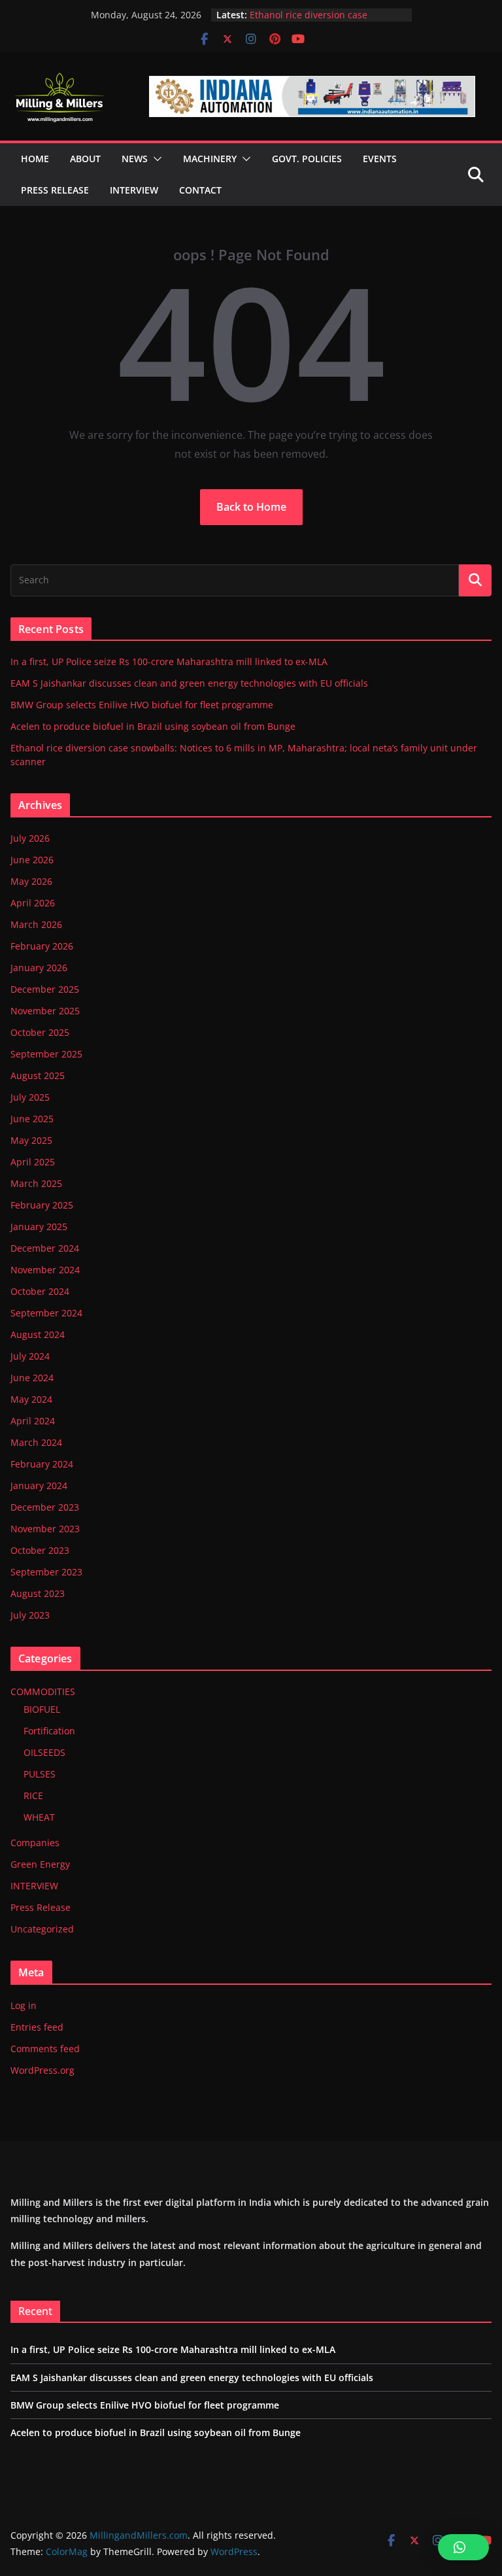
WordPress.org (42, 2070)
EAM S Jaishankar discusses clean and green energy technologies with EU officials (189, 683)
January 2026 (39, 968)
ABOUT (85, 159)
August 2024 (38, 1334)
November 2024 (45, 1270)
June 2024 (32, 1378)
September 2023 (46, 1572)
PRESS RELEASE (55, 190)
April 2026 (33, 903)
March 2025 (36, 1183)
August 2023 (38, 1593)
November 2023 (45, 1529)
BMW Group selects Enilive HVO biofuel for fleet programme (142, 705)
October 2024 (40, 1291)
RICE (33, 1795)
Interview (134, 190)
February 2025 (42, 1205)
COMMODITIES (43, 1692)
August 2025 (38, 1075)
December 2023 (45, 1507)
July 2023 (30, 1615)
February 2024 (42, 1464)
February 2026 (42, 946)
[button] (155, 159)
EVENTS (380, 159)
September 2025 (46, 1054)
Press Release (41, 1907)
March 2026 (36, 924)
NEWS (135, 159)
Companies (35, 1843)
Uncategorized (42, 1929)
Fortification (49, 1731)
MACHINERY (210, 159)
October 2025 (40, 1032)
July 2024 (30, 1356)
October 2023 (40, 1550)
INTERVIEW (34, 1886)
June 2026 (32, 860)
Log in (24, 2005)
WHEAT (39, 1817)
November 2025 (45, 1011)
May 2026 (31, 881)
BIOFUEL (42, 1709)
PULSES (40, 1774)
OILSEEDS (44, 1752)
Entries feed (37, 2027)
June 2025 (32, 1119)
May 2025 (31, 1140)
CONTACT (200, 190)
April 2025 (33, 1162)
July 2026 (30, 838)
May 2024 (31, 1399)
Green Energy (40, 1864)
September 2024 (46, 1313)
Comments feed (45, 2049)
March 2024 (36, 1442)
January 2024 (39, 1485)
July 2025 (30, 1097)
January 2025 (39, 1227)
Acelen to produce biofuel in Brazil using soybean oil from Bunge (326, 14)
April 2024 (33, 1421)
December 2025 (45, 989)
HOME (35, 159)
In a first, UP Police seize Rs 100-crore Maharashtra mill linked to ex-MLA (169, 661)
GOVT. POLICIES (307, 159)
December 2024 (45, 1248)
